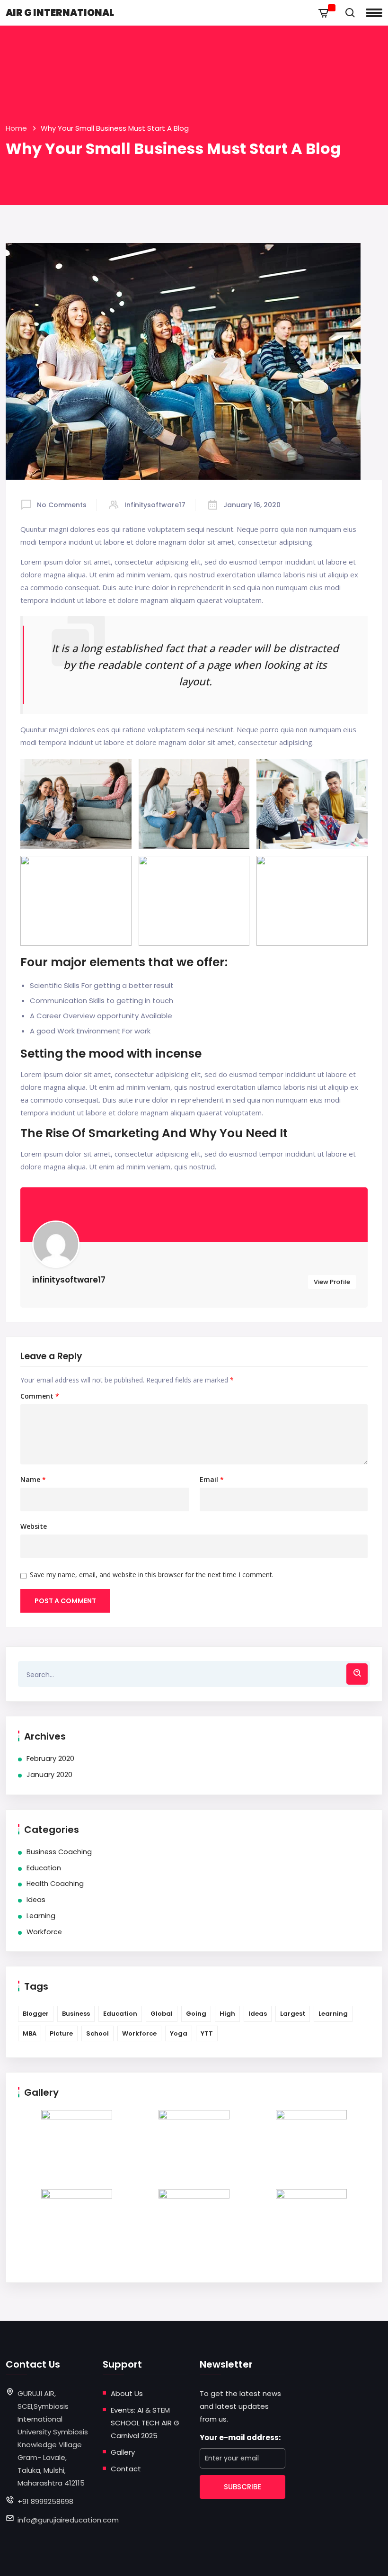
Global (162, 2014)
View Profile (332, 1282)
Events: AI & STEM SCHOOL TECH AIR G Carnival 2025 (145, 2423)
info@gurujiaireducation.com (68, 2520)
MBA (30, 2033)
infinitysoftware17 (155, 505)
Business (76, 2014)
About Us (127, 2393)
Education (44, 1868)
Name (33, 1480)
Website (34, 1526)
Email (212, 1480)
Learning (41, 1916)
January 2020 (49, 1775)
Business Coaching (59, 1852)
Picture (61, 2033)
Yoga (179, 2033)
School (97, 2033)
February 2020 (50, 1759)
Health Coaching (55, 1884)
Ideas (36, 1900)
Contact (126, 2469)
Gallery (123, 2452)
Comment (40, 1396)
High (227, 2014)
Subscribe (242, 2487)
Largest (293, 2014)
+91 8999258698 (45, 2501)
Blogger (36, 2014)
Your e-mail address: (240, 2437)
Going (196, 2014)
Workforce (44, 1932)
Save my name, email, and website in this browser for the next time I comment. (152, 1575)
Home (16, 128)
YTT (207, 2033)
